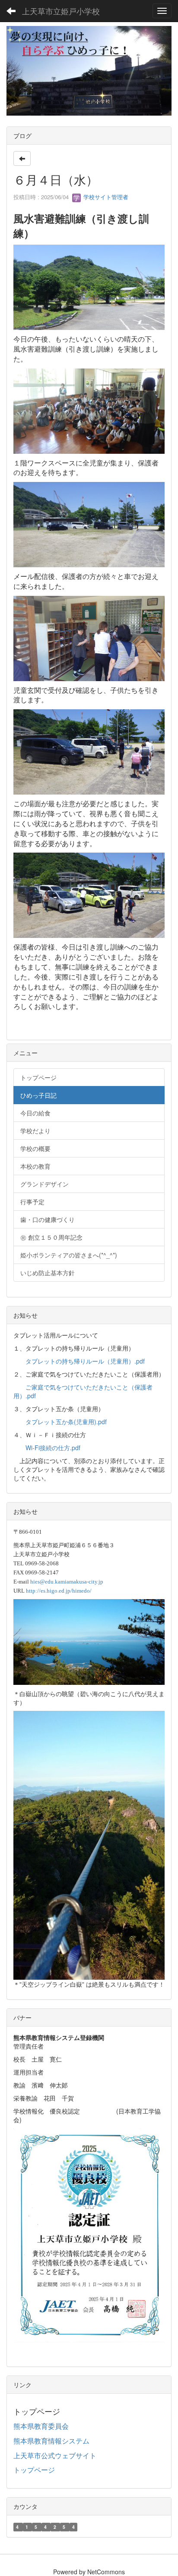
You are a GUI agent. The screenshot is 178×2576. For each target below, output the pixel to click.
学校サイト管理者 (105, 197)
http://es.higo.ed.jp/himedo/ (59, 1591)
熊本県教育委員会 (41, 2426)
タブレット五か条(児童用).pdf (66, 1422)
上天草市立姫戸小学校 (61, 11)
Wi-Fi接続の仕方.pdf (53, 1448)
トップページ (34, 2470)
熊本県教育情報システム (51, 2441)
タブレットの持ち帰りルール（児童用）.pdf (85, 1361)
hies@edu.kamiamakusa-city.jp (67, 1582)
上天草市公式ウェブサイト (55, 2455)
